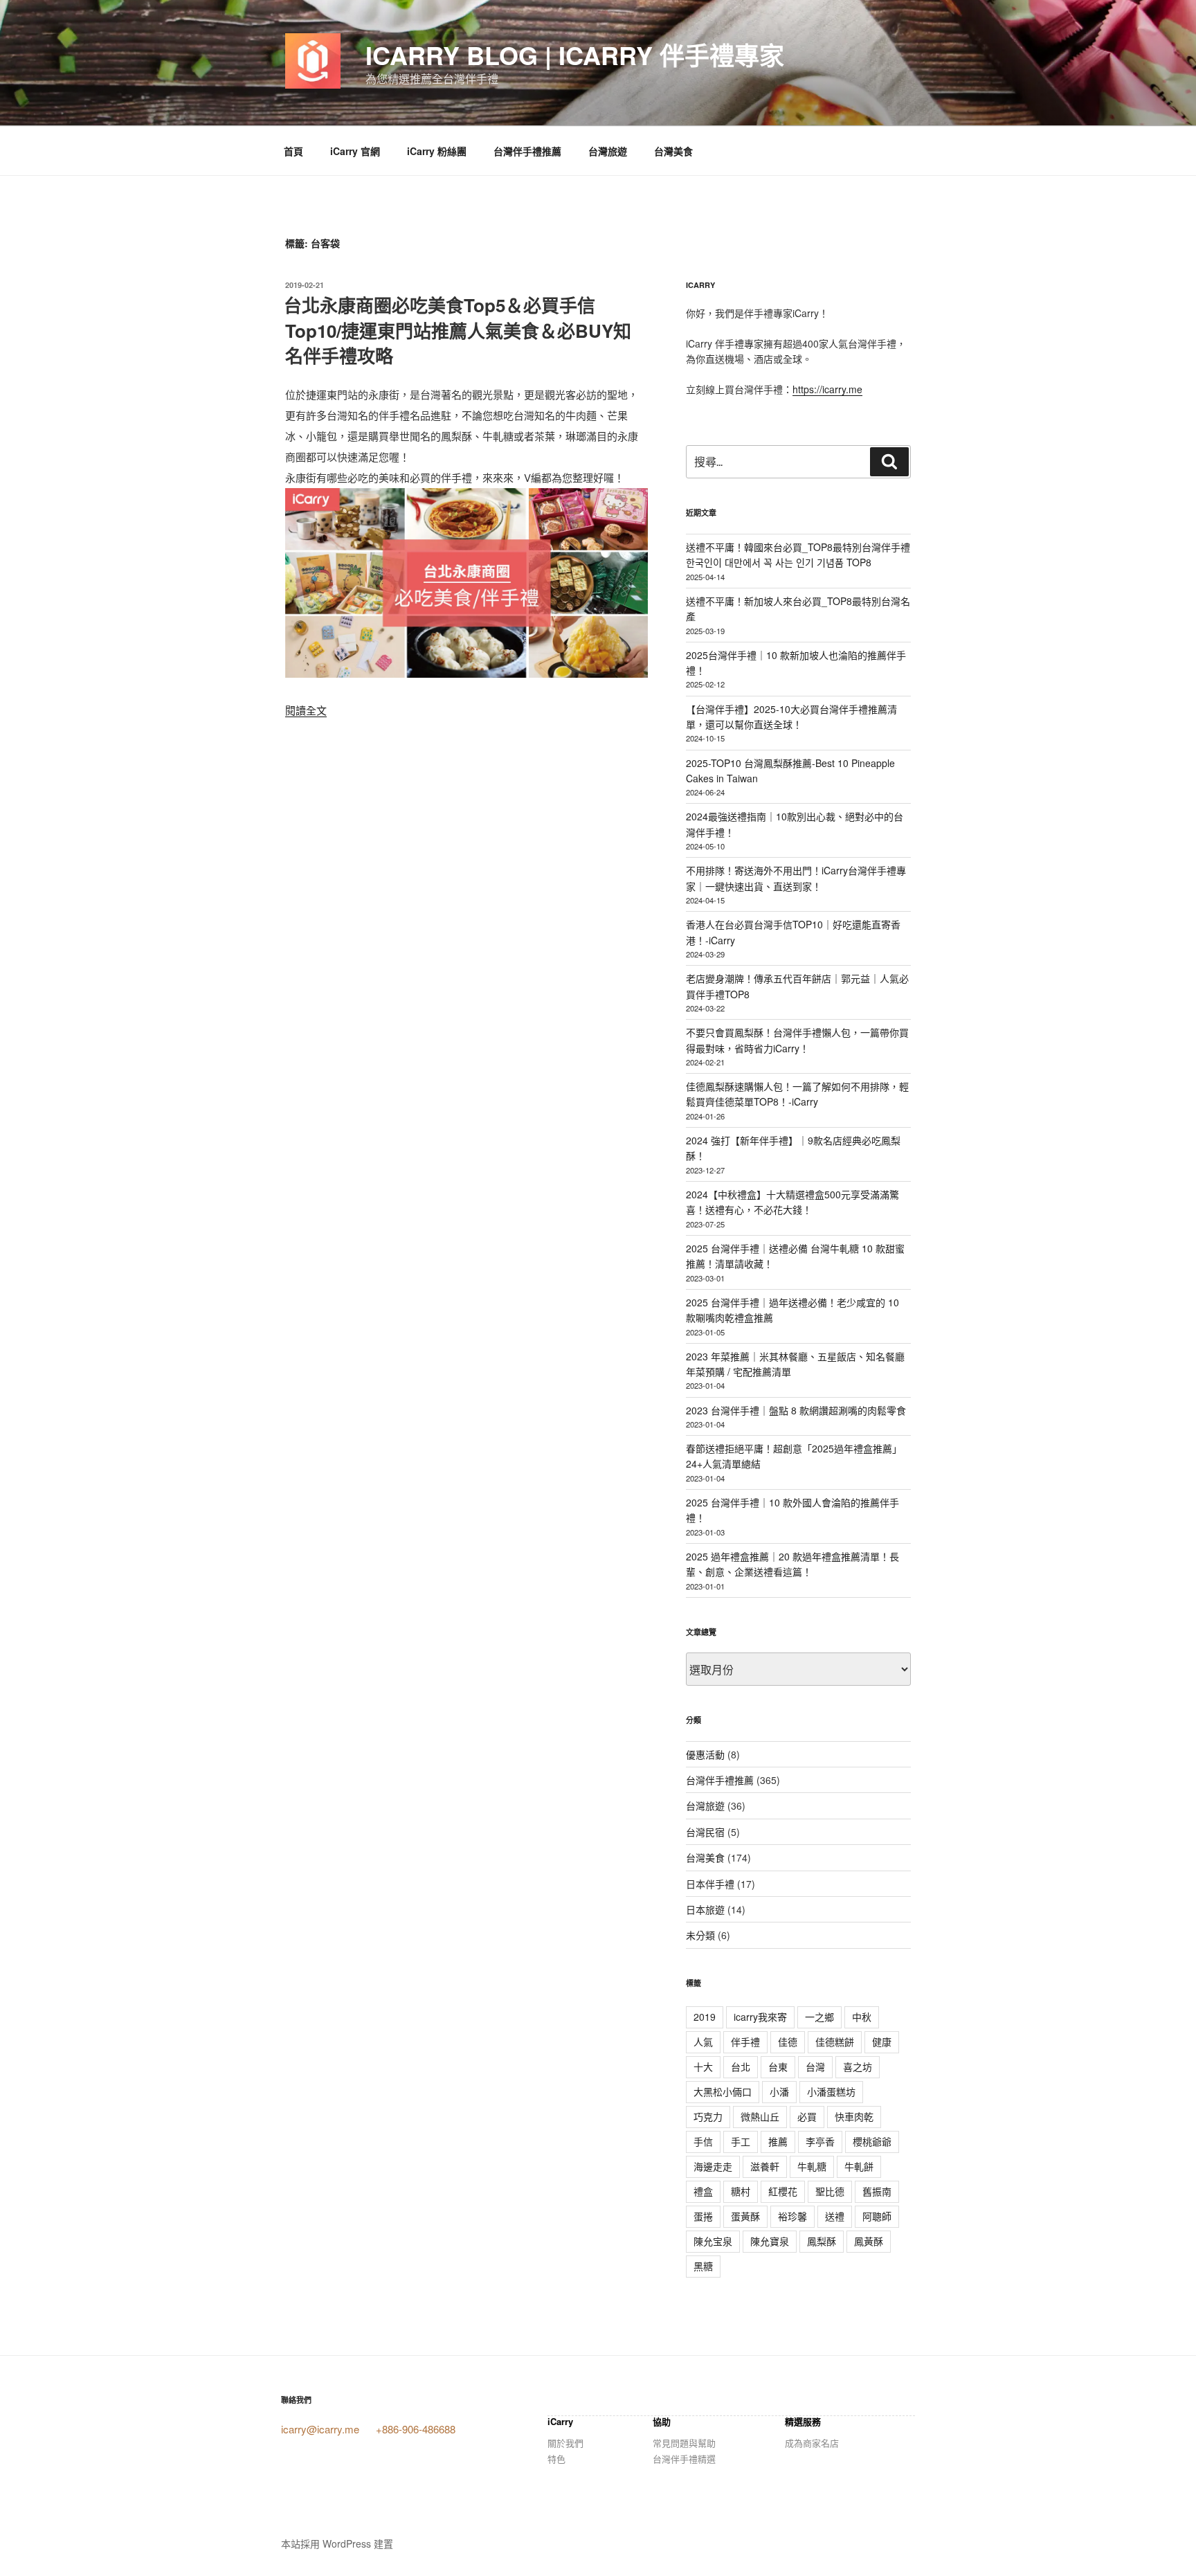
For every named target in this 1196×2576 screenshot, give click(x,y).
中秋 (862, 2017)
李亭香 (820, 2141)
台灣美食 (673, 151)
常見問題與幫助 (684, 2443)
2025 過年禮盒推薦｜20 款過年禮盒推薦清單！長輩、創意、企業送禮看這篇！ (792, 1564)
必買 (807, 2116)
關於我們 (565, 2443)
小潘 (779, 2091)
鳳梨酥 (822, 2241)
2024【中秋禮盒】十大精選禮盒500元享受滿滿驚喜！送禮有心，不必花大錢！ (792, 1202)
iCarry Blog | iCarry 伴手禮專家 (575, 55)
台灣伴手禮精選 (684, 2459)
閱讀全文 (306, 710)
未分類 (700, 1935)
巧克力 (708, 2116)
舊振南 (877, 2191)
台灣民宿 (705, 1832)
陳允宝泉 (713, 2241)
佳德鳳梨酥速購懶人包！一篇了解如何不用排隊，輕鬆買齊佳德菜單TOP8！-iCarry (797, 1094)
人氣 (703, 2042)
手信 (703, 2141)
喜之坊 (858, 2066)
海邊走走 (713, 2166)
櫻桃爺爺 (872, 2141)
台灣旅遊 (608, 151)
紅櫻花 (783, 2191)
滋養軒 (765, 2166)
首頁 (293, 151)
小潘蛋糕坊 (831, 2091)
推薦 (778, 2141)
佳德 (788, 2042)
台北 (741, 2066)
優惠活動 (705, 1754)
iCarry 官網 (355, 151)
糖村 (741, 2191)
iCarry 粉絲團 (437, 151)
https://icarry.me (827, 389)
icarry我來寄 (760, 2017)
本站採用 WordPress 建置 (337, 2543)
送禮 (835, 2216)
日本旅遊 (705, 1909)
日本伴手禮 (710, 1884)
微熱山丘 (760, 2116)
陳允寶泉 (770, 2241)
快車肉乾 (854, 2116)
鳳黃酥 (869, 2241)
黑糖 (703, 2266)
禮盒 (703, 2191)
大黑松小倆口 (723, 2091)
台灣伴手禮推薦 (527, 151)
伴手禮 (745, 2042)
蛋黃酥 (745, 2216)
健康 (882, 2042)
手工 (741, 2141)
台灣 (815, 2066)
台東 (778, 2066)
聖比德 (830, 2191)
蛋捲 (703, 2216)
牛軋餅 (859, 2166)
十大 (703, 2066)
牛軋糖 (812, 2166)
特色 (556, 2459)
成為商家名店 (812, 2443)
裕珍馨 (792, 2216)
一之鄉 (819, 2017)
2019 (705, 2017)
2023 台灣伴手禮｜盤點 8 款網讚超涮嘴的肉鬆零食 (796, 1410)
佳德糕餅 (835, 2042)
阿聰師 (877, 2216)
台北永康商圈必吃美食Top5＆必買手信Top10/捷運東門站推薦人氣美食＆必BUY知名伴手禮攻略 (457, 330)
